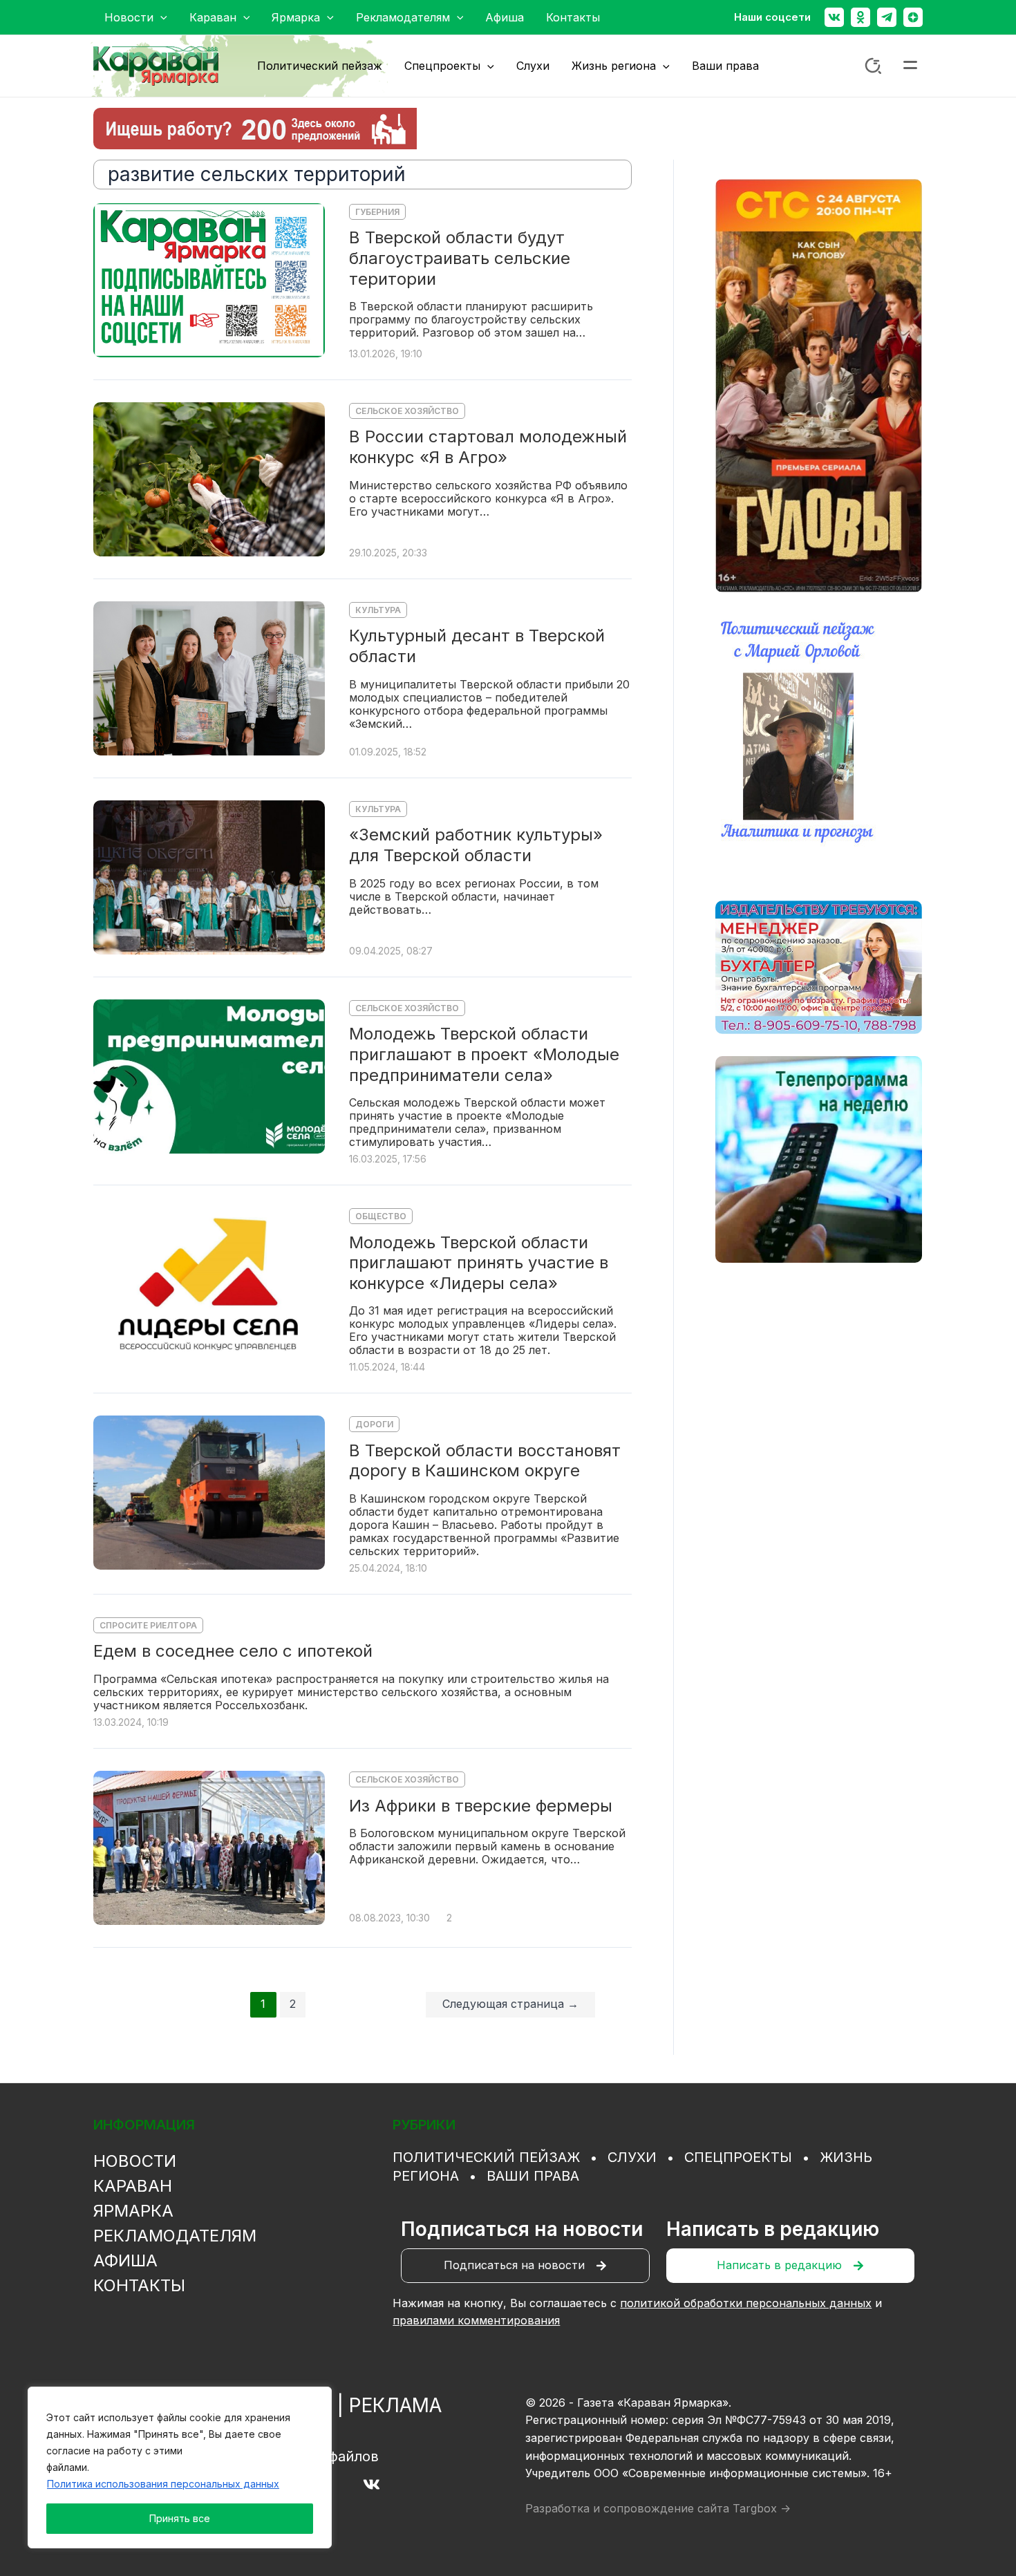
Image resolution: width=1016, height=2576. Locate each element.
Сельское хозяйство (407, 411)
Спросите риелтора (148, 1625)
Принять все (180, 2518)
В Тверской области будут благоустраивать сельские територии (460, 258)
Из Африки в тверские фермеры (481, 1806)
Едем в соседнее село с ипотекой (233, 1651)
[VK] (371, 2484)
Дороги (374, 1424)
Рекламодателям (175, 2236)
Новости (135, 2161)
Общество (381, 1216)
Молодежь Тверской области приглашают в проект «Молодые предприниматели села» (484, 1054)
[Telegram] (887, 17)
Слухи (632, 2157)
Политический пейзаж (486, 2157)
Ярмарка (133, 2211)
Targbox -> (762, 2508)
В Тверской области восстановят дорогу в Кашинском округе (485, 1461)
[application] (160, 17)
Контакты (139, 2285)
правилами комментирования (476, 2320)
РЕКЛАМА (395, 2405)
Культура (378, 610)
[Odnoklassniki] (860, 17)
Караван (133, 2186)
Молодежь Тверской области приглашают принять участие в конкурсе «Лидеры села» (479, 1263)
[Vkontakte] (834, 17)
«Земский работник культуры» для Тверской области (476, 845)
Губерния (377, 212)
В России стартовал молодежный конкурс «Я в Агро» (488, 447)
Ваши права (533, 2176)
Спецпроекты (738, 2157)
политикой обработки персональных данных (746, 2303)
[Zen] (913, 17)
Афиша (125, 2260)
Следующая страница (510, 2004)
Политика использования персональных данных (163, 2484)
